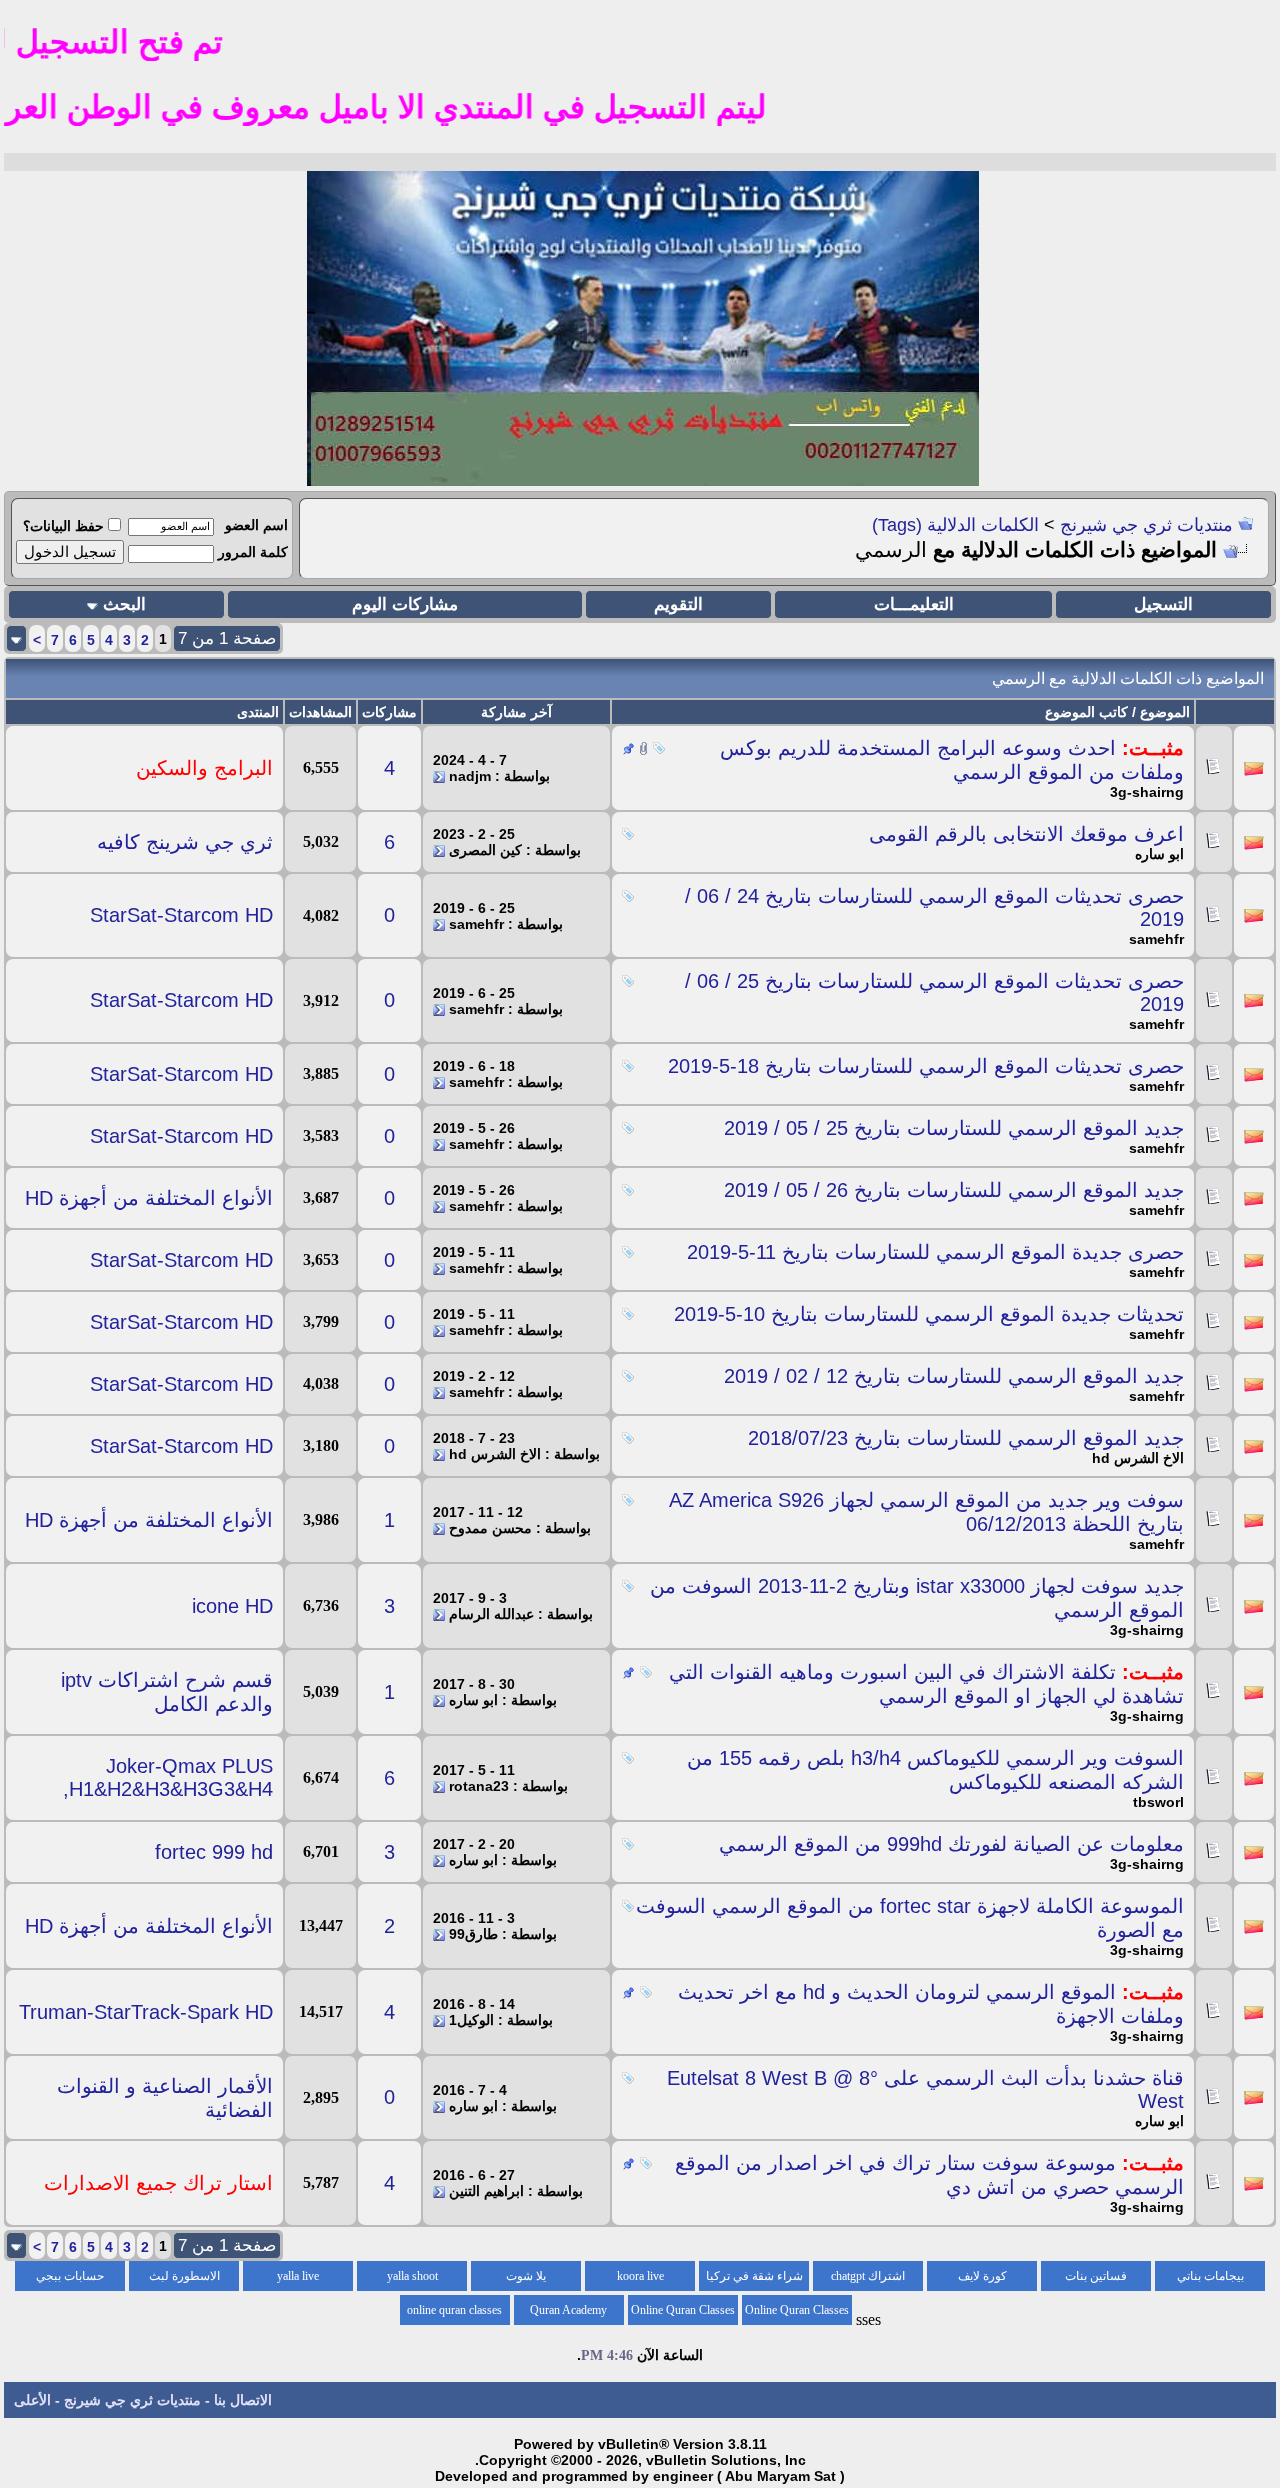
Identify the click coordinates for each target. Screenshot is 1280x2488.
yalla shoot (412, 2276)
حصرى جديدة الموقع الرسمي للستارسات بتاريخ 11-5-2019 (935, 1252)
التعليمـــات (914, 604)
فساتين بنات (1096, 2276)
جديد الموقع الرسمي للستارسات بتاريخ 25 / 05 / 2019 (954, 1128)
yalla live (298, 2276)
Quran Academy (568, 2310)
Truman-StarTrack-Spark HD (146, 2012)
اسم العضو (256, 525)
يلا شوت (526, 2276)
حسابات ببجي (70, 2276)
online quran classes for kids (454, 2314)
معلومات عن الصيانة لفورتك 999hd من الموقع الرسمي (951, 1844)
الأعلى (32, 2400)
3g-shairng (1147, 792)
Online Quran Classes (683, 2310)
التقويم (678, 604)
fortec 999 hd (214, 1852)
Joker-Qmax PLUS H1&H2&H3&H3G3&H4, (168, 1777)
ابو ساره (1159, 854)
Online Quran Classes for (797, 2314)
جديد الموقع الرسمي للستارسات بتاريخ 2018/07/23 (966, 1438)
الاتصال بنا (243, 2400)
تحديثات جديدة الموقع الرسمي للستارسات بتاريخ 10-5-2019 (929, 1314)
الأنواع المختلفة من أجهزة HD (149, 1198)
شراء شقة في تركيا (754, 2276)
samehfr (1156, 939)
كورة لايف (982, 2276)
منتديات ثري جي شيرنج (1146, 525)
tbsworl (1158, 1802)
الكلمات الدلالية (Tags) (955, 525)
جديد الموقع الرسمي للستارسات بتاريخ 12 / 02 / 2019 (954, 1376)
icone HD (232, 1606)
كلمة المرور (253, 552)
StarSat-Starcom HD (181, 915)
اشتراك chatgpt (868, 2276)
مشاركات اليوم (405, 604)
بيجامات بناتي (1210, 2276)
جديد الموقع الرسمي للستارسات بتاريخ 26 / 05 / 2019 (954, 1190)
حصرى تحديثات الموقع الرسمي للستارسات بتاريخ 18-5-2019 (926, 1066)
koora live (640, 2276)
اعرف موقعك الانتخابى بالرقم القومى (1026, 834)
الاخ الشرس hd (1138, 1458)
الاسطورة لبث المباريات (184, 2280)
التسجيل (1163, 604)
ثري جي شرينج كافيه (185, 842)
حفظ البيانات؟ (63, 526)
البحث (124, 604)
